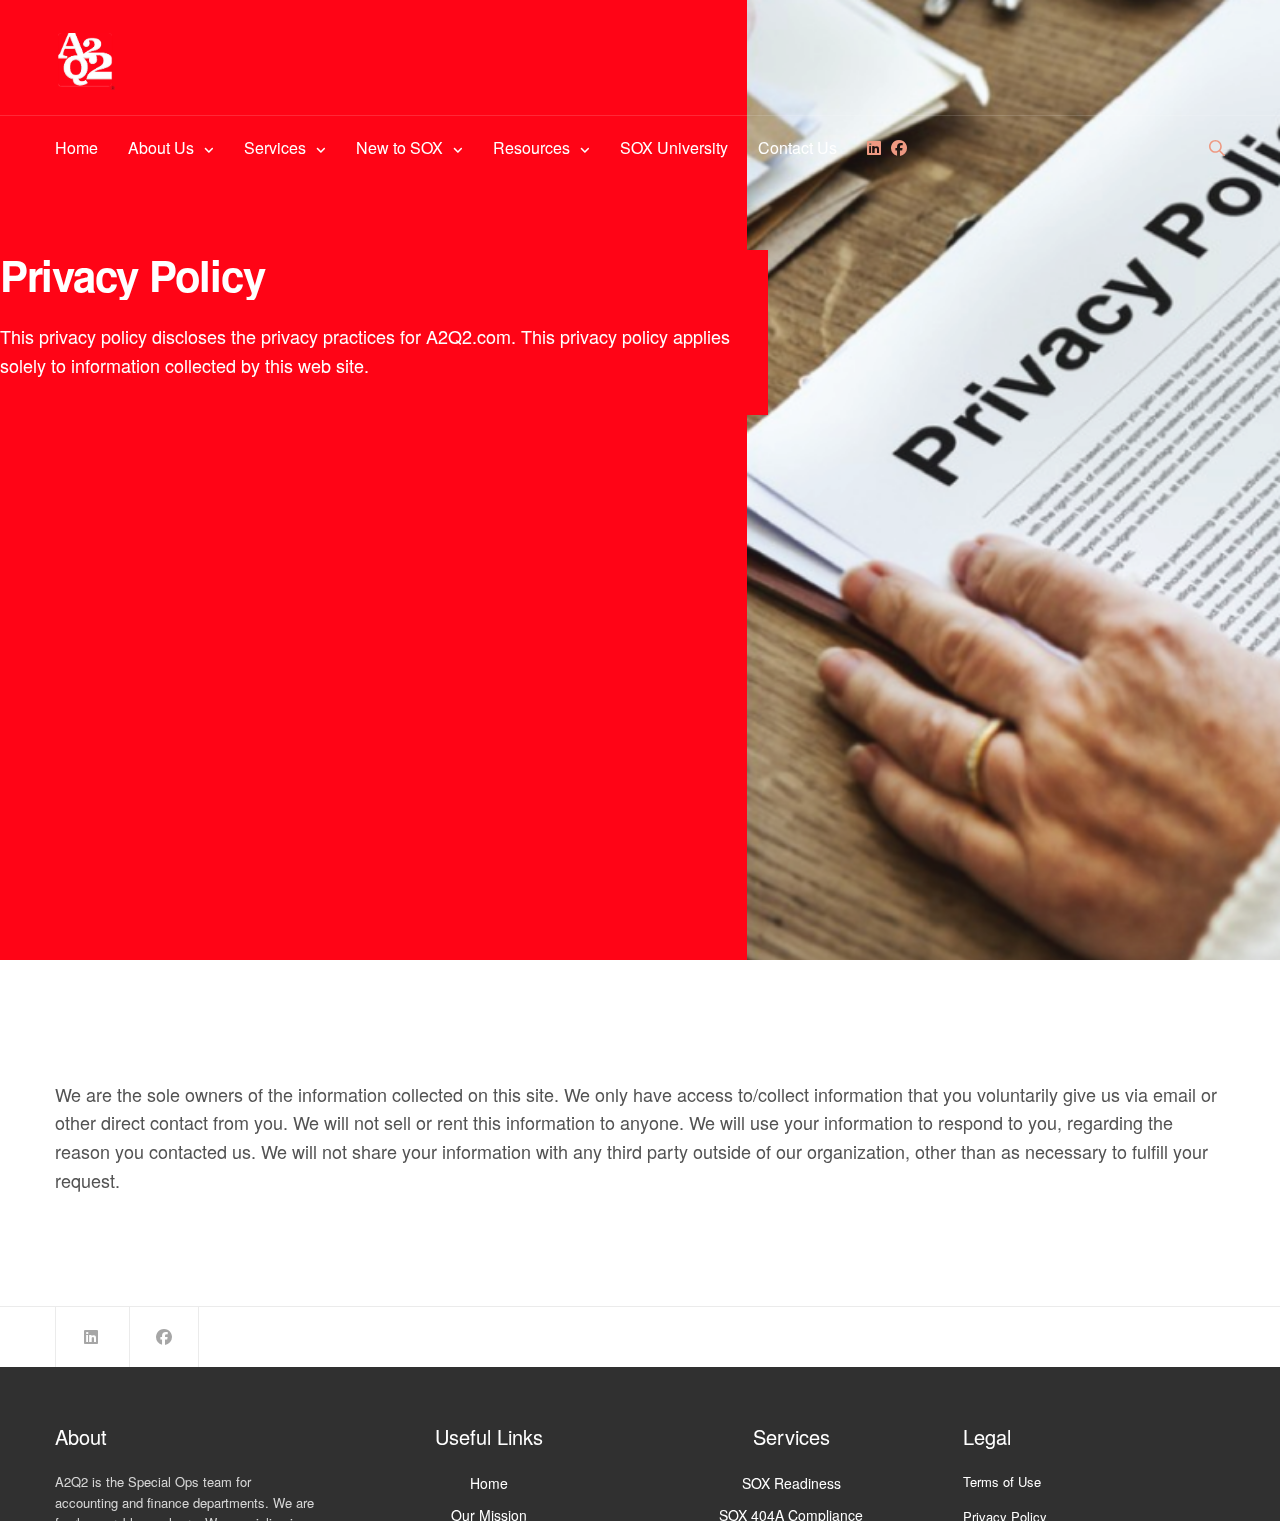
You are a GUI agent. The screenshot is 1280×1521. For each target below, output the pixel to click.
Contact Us (797, 147)
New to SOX (399, 147)
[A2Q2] (85, 60)
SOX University (674, 147)
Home (76, 147)
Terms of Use (1002, 1481)
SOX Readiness (791, 1483)
